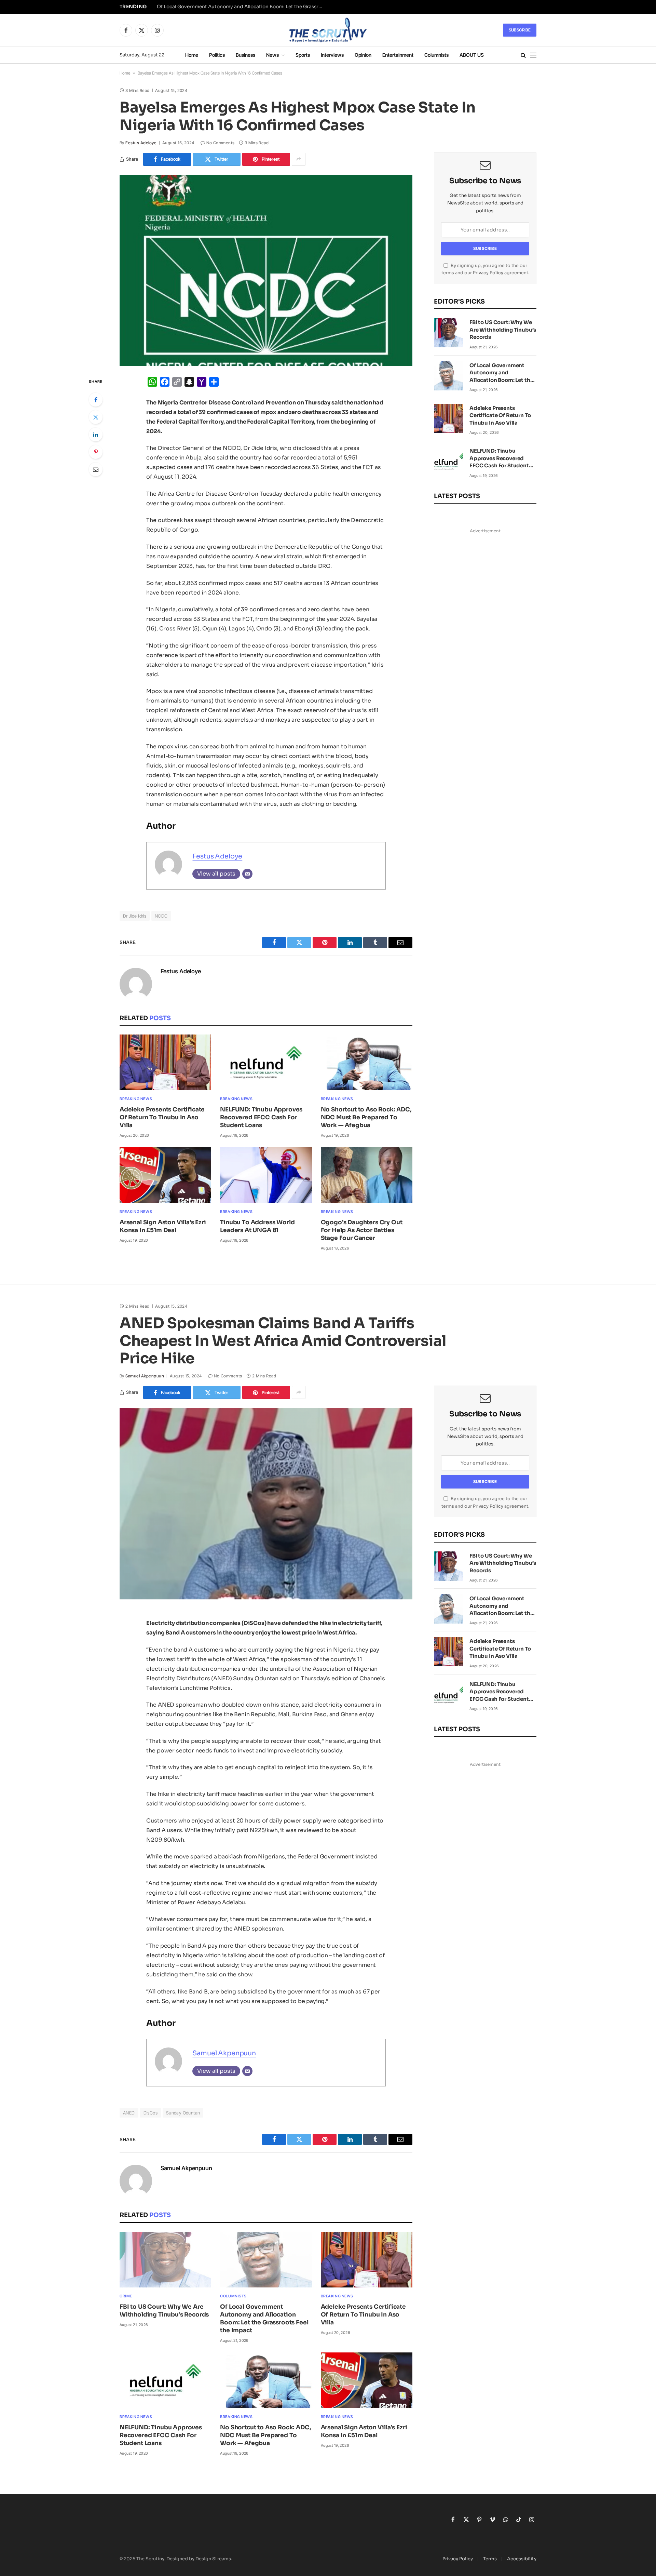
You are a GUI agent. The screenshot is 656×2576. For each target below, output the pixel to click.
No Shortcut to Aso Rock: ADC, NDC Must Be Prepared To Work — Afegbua (366, 1117)
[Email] (96, 469)
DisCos (151, 2113)
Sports (303, 55)
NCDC (161, 916)
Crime (126, 2296)
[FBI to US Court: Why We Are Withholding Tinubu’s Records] (449, 333)
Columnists (436, 55)
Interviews (332, 55)
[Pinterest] (96, 452)
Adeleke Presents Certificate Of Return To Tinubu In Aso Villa (162, 1117)
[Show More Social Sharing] (299, 159)
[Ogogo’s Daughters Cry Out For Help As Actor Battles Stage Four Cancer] (367, 1175)
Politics (217, 55)
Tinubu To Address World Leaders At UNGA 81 (257, 1226)
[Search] (523, 55)
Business (245, 55)
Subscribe (520, 30)
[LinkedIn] (96, 435)
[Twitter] (96, 417)
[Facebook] (96, 400)
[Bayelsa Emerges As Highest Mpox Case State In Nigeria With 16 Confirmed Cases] (266, 270)
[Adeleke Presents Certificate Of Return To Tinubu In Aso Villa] (165, 1062)
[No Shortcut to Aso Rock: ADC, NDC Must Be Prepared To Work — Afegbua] (367, 1062)
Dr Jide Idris (135, 916)
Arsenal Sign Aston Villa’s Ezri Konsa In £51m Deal (163, 1226)
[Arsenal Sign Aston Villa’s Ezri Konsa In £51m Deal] (165, 1175)
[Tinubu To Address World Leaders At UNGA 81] (266, 1175)
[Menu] (533, 55)
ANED (129, 2113)
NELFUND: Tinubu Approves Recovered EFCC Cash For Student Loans (261, 1117)
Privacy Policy (488, 273)
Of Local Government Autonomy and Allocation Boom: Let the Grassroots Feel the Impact (242, 7)
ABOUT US (472, 55)
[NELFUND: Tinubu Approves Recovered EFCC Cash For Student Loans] (266, 1062)
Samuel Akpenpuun (145, 1376)
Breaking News (136, 1099)
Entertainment (398, 55)
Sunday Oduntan (183, 2113)
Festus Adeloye (141, 143)
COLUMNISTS (233, 2296)
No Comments (220, 143)
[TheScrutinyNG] (328, 30)
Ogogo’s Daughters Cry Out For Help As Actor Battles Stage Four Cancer (362, 1230)
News (272, 55)
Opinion (363, 55)
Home (192, 55)
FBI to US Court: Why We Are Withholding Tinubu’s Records (503, 330)
